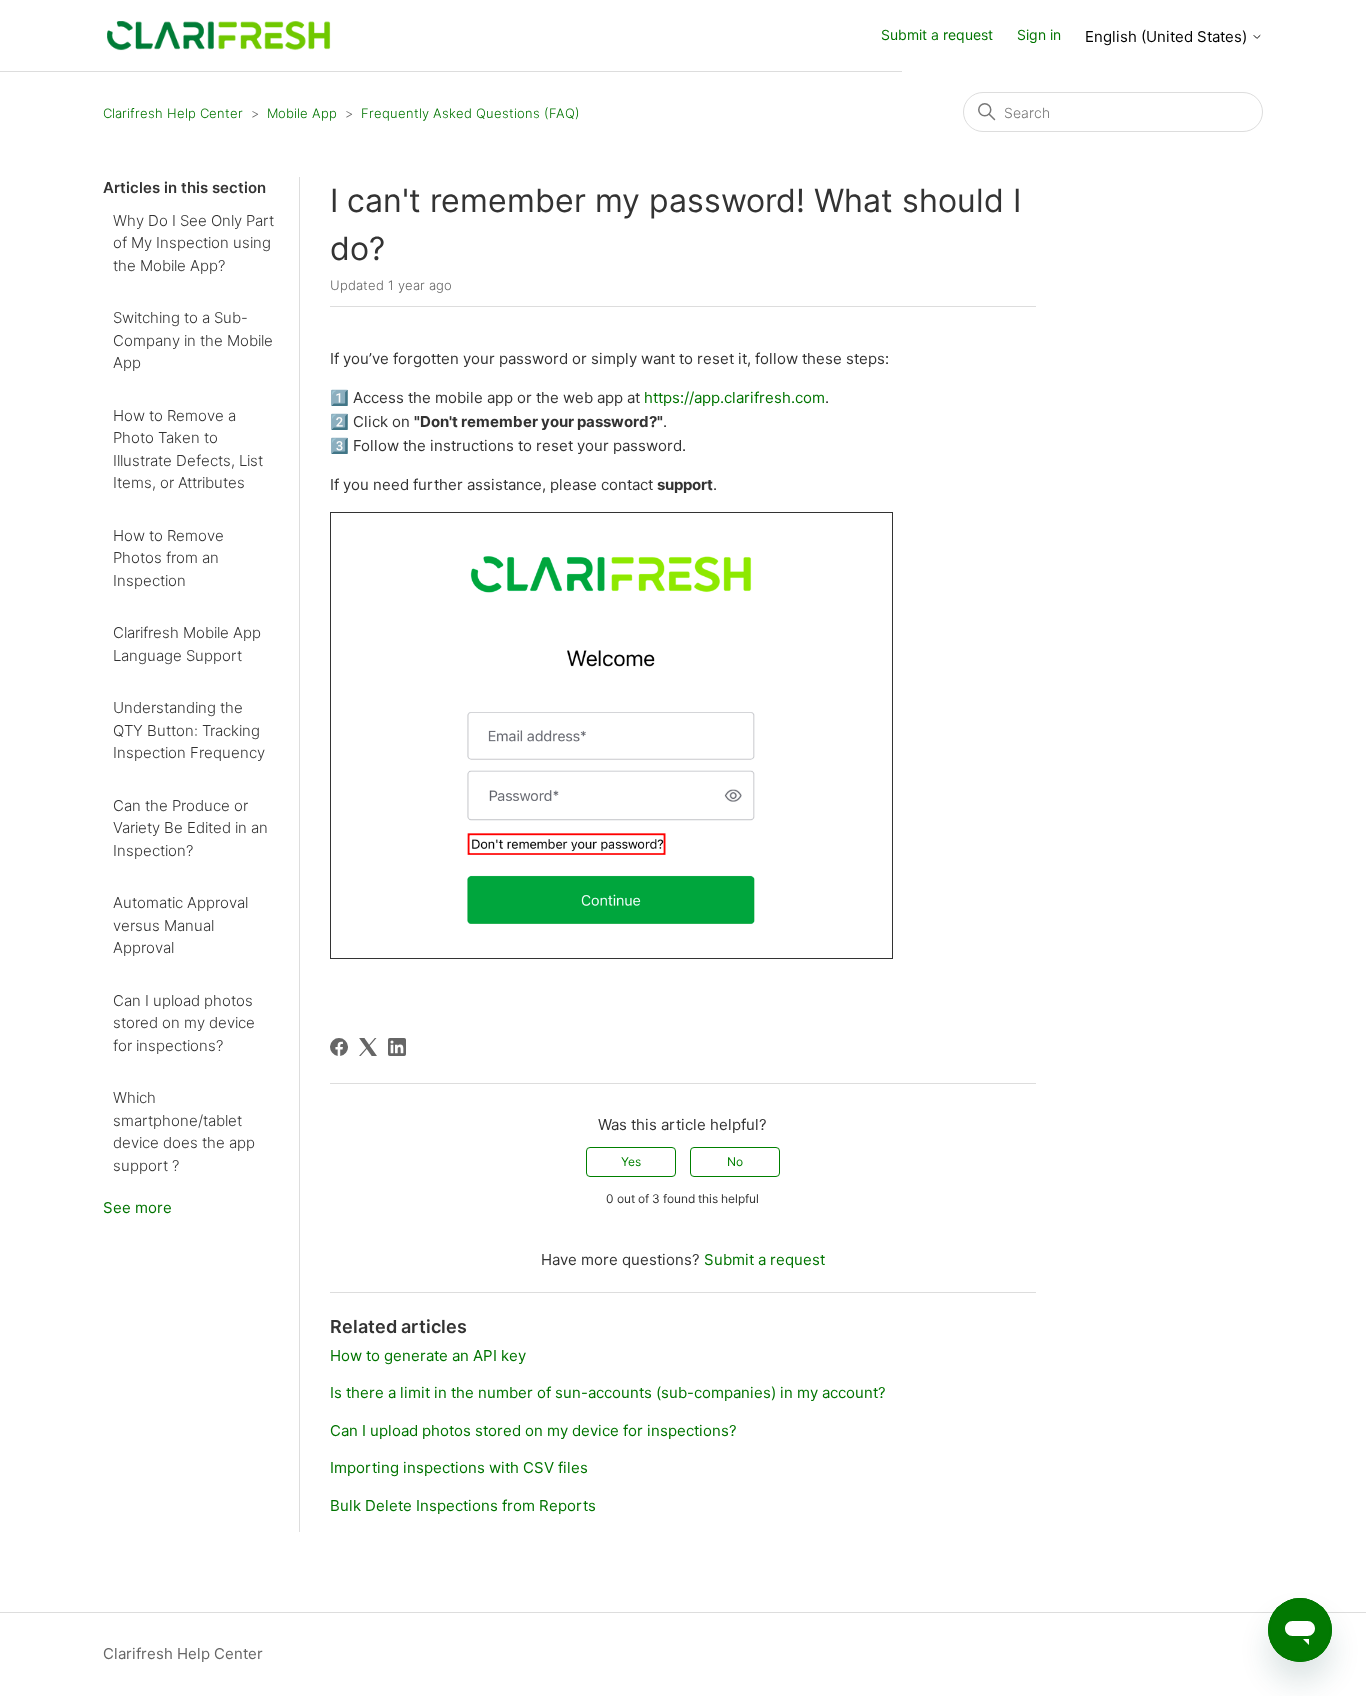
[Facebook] (339, 1047)
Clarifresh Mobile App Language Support (187, 644)
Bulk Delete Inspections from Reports (463, 1505)
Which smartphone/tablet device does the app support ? (184, 1131)
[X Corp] (368, 1047)
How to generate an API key (428, 1355)
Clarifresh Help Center (173, 113)
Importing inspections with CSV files (459, 1467)
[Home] (218, 34)
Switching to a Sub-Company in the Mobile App (193, 340)
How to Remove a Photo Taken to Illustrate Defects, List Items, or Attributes (188, 449)
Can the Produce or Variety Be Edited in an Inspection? (190, 828)
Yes (631, 1161)
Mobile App (302, 113)
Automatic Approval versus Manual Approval (180, 925)
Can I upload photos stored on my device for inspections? (184, 1023)
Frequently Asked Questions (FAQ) (470, 113)
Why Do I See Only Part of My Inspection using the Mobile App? (193, 243)
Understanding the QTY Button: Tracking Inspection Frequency (189, 730)
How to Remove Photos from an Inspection (168, 558)
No (735, 1161)
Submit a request (937, 34)
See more (137, 1207)
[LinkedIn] (397, 1047)
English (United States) (1168, 36)
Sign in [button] (1039, 34)
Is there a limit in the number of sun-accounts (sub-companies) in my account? (608, 1392)
